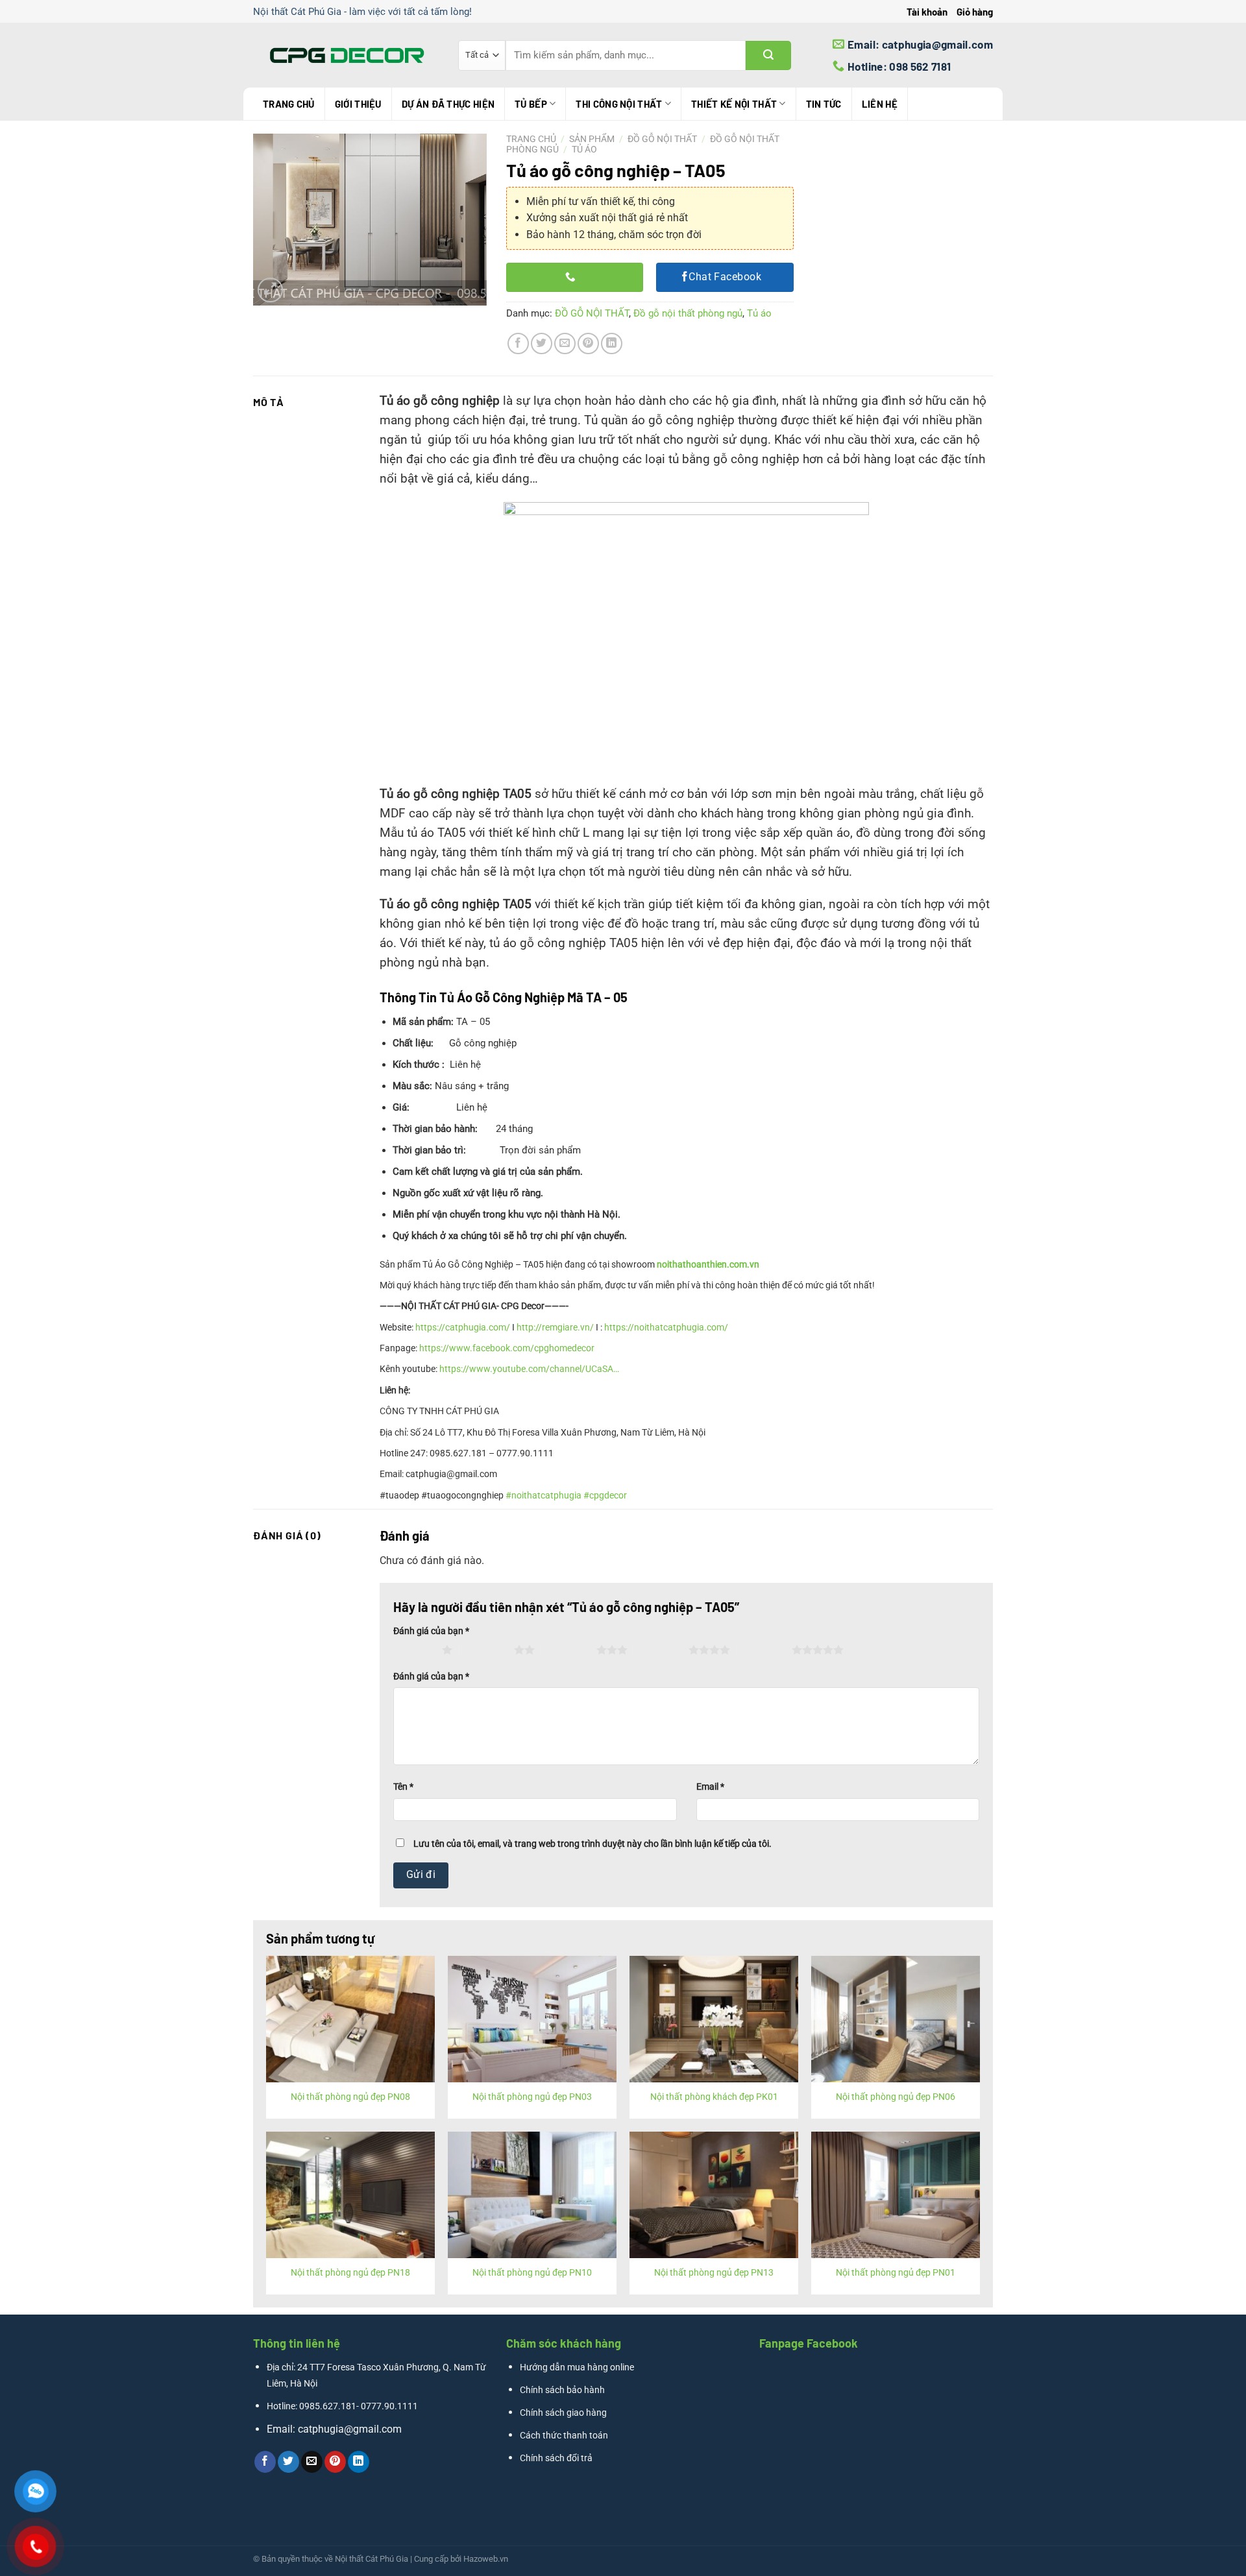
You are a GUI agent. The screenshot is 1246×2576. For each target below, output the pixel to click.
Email (710, 1787)
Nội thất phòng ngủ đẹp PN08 (350, 2097)
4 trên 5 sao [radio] (661, 1650)
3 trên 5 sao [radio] (569, 1650)
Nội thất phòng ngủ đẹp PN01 (896, 2273)
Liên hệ (880, 104)
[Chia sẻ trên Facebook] (518, 343)
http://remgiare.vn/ (555, 1327)
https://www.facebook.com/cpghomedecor (507, 1348)
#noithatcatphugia (544, 1495)
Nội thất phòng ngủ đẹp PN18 (350, 2273)
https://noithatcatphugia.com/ (666, 1327)
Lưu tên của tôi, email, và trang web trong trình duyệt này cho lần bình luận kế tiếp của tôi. (592, 1844)
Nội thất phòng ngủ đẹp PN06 (896, 2097)
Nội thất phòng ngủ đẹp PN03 (532, 2097)
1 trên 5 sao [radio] (414, 1650)
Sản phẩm (592, 139)
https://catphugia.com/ (463, 1327)
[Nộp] (768, 55)
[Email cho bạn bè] (565, 343)
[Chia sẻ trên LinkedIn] (612, 343)
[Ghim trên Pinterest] (588, 343)
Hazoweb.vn (486, 2559)
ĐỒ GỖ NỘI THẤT (662, 139)
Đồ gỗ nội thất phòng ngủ (688, 313)
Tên (403, 1787)
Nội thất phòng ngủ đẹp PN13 (714, 2273)
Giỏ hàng (975, 12)
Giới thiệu (358, 104)
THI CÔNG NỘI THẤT (619, 104)
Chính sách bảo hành (562, 2390)
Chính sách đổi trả (556, 2458)
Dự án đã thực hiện (448, 104)
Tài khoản (927, 12)
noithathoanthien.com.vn (708, 1264)
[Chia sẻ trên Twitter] (542, 343)
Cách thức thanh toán (564, 2436)
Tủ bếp (531, 104)
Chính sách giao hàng (563, 2413)
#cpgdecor (605, 1495)
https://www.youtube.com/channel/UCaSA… (529, 1369)
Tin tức (824, 104)
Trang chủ (289, 104)
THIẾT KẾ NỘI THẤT (734, 104)
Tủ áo (584, 149)
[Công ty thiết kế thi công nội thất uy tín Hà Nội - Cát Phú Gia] (346, 55)
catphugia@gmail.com (350, 2429)
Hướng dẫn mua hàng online (577, 2367)
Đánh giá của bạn (431, 1631)
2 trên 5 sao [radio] (486, 1650)
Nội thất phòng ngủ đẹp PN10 (532, 2273)
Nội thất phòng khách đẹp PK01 (714, 2097)
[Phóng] (270, 290)
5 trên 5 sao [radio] (764, 1650)
